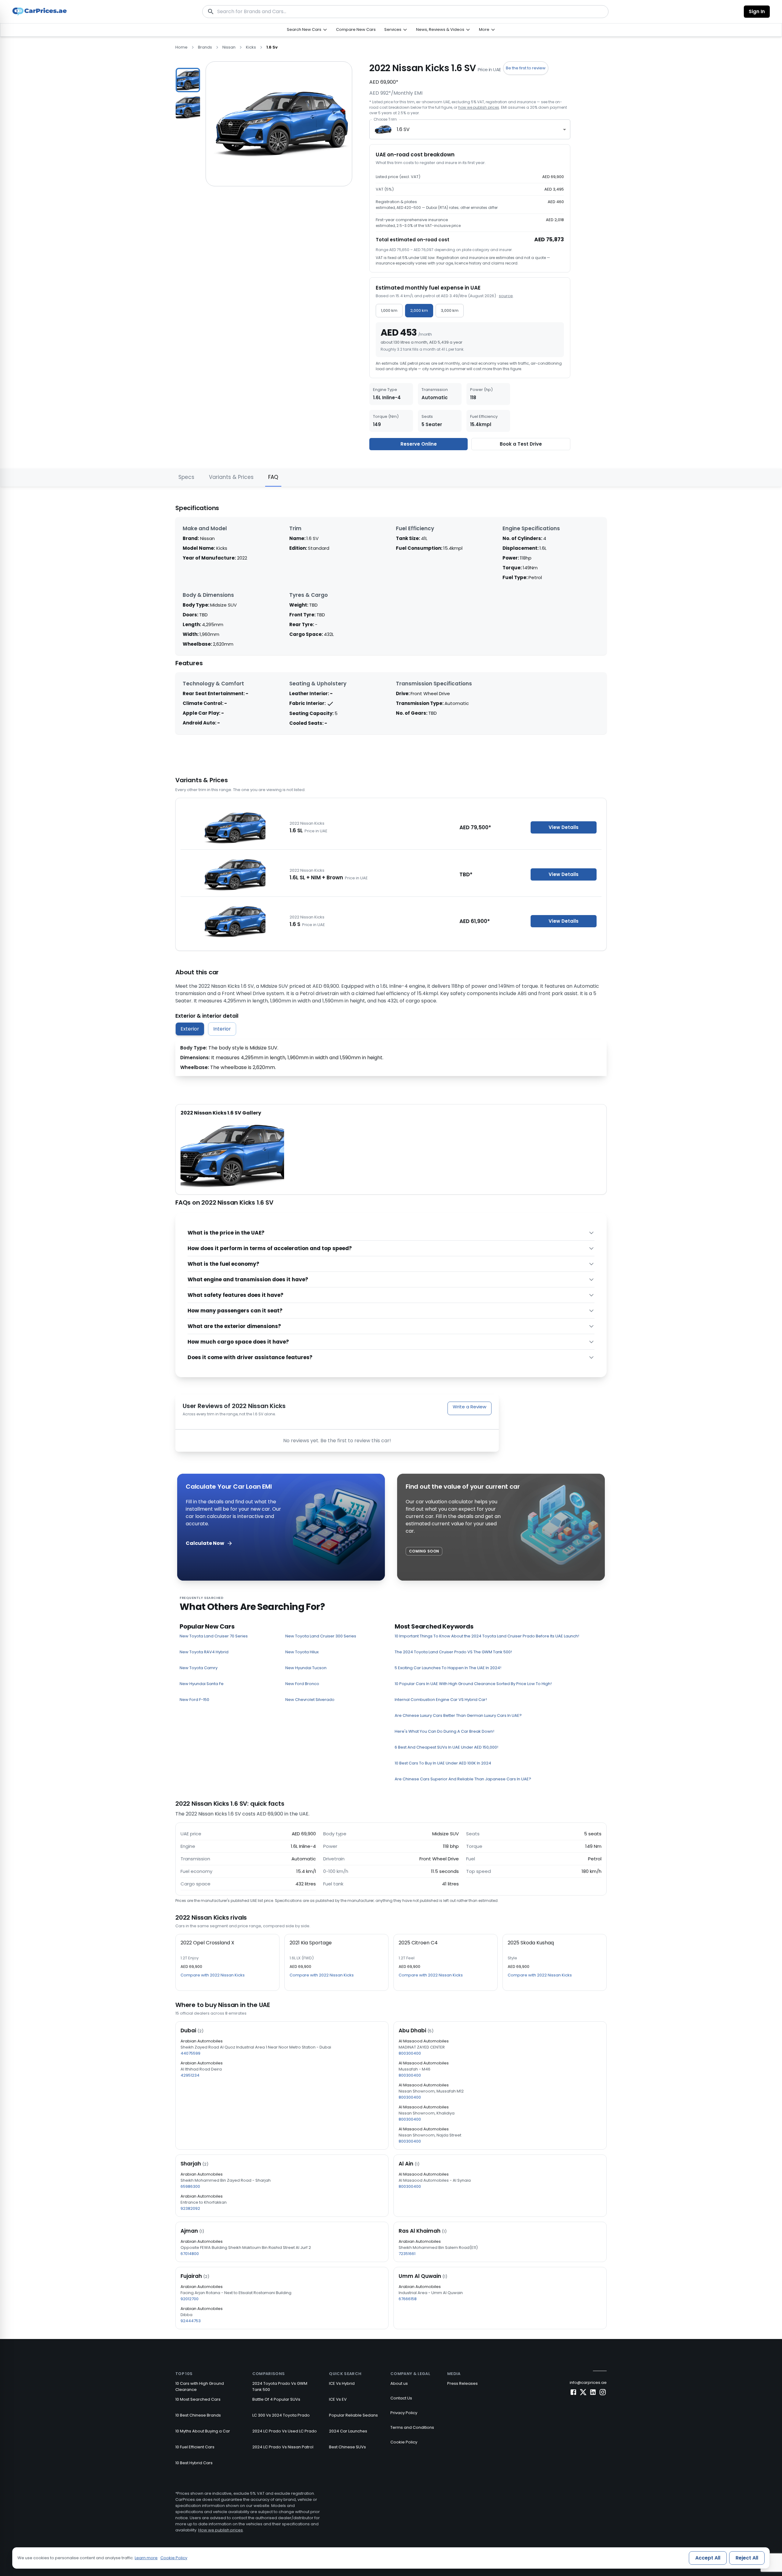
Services (393, 29)
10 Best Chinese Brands (198, 2415)
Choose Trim (385, 119)
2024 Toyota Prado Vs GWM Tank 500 (280, 2386)
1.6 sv (272, 47)
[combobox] (470, 129)
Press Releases (462, 2383)
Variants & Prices (231, 477)
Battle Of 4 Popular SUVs (276, 2399)
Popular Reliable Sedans (353, 2415)
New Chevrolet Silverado (310, 1700)
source (506, 296)
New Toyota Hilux (302, 1652)
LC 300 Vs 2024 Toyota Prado (281, 2415)
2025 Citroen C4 (418, 1943)
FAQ (273, 477)
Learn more (146, 2558)
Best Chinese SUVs (347, 2447)
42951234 (190, 2075)
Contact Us (401, 2398)
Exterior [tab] (190, 1029)
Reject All (747, 2558)
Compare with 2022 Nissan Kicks (213, 1975)
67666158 (408, 2299)
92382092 (190, 2208)
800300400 (410, 2053)
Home (181, 47)
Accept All (708, 2558)
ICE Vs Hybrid (342, 2383)
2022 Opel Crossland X (207, 1943)
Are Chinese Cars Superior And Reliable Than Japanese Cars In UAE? (463, 1779)
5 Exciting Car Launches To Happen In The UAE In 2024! (448, 1668)
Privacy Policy (404, 2413)
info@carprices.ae (588, 2383)
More (484, 29)
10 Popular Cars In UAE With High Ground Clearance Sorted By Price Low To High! (473, 1684)
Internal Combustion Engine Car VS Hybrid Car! (441, 1700)
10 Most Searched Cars (198, 2399)
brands (205, 47)
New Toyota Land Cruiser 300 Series (321, 1636)
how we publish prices (479, 107)
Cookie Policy (404, 2442)
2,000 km (419, 310)
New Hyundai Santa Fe (202, 1684)
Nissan (229, 47)
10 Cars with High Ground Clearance (200, 2386)
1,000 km (389, 310)
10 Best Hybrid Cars (194, 2463)
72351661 (407, 2254)
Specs (186, 477)
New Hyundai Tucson (306, 1668)
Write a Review (470, 1407)
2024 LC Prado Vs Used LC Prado (285, 2431)
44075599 (190, 2053)
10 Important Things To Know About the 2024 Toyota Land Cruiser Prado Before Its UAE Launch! (487, 1636)
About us (399, 2383)
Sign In (757, 11)
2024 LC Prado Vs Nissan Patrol (283, 2447)
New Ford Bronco (302, 1684)
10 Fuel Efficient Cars (195, 2447)
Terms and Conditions (412, 2427)
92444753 (191, 2321)
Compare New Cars (356, 29)
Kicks (251, 47)
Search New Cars (304, 29)
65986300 (190, 2186)
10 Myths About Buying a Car (203, 2431)
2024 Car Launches (348, 2431)
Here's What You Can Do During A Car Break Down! (444, 1731)
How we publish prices (221, 2530)
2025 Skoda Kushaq (531, 1943)
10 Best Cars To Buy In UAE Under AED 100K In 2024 (443, 1763)
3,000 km (450, 310)
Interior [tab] (222, 1029)
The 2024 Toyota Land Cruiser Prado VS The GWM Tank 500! (453, 1652)
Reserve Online (419, 444)
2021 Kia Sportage (311, 1943)
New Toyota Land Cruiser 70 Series (214, 1636)
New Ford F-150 (194, 1700)
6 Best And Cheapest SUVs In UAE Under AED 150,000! (446, 1747)
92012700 (190, 2299)
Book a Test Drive (521, 444)
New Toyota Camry (199, 1668)
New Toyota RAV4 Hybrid (204, 1652)
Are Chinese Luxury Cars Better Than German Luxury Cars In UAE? (458, 1715)
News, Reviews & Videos (440, 29)
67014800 (190, 2254)
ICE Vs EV (338, 2399)
